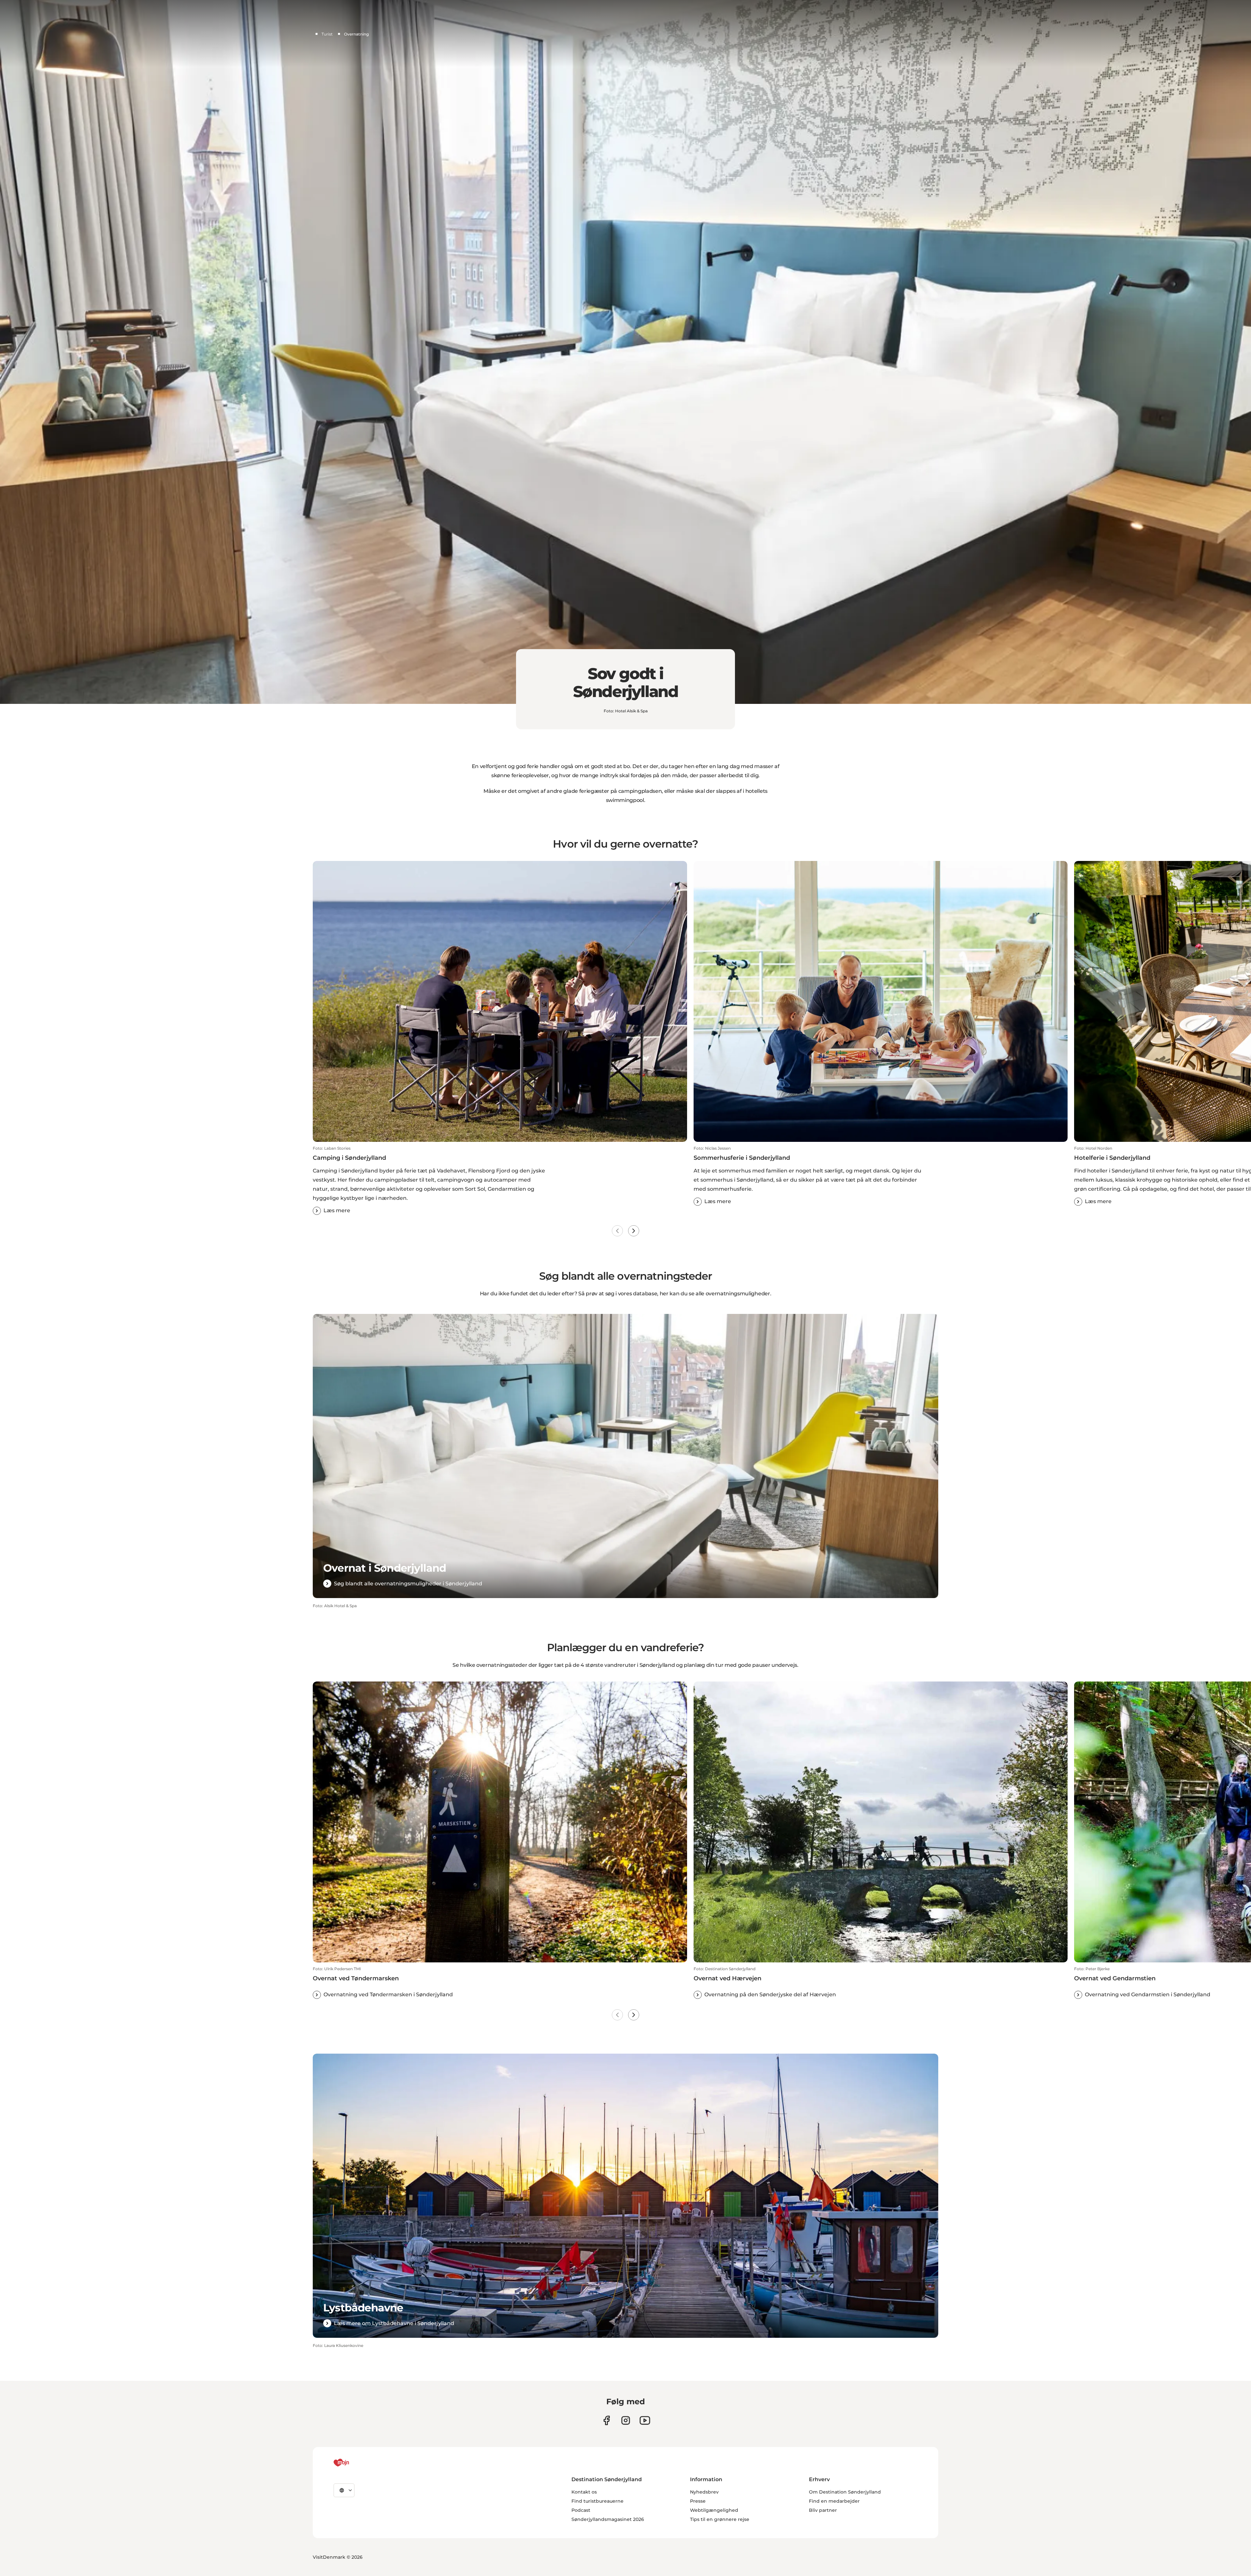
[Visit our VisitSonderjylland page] (606, 2420)
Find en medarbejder (834, 2501)
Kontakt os (584, 2492)
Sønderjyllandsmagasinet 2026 (608, 2519)
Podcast (581, 2510)
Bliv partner (823, 2510)
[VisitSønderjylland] (353, 2463)
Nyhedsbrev (704, 2492)
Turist (327, 34)
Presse (698, 2501)
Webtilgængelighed (714, 2510)
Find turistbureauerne (597, 2501)
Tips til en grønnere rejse (720, 2519)
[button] (500, 1180)
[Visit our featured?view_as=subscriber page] (645, 2420)
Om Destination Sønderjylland (845, 2492)
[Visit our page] (626, 2420)
